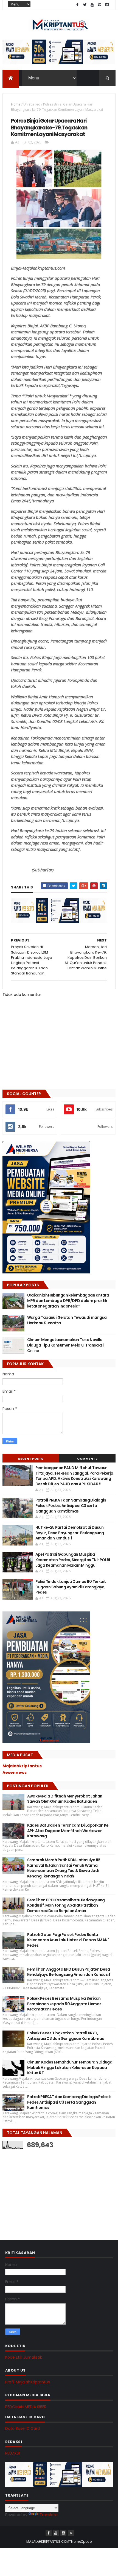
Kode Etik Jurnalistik (24, 2357)
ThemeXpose (80, 2542)
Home (16, 104)
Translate (49, 2515)
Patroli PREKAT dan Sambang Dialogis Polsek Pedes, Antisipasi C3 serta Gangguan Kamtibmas (71, 1506)
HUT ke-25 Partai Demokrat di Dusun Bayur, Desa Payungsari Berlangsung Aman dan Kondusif (70, 1533)
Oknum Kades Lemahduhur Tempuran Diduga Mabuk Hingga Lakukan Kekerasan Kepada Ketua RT (70, 2067)
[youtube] (92, 5)
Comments (87, 1459)
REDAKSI (12, 2453)
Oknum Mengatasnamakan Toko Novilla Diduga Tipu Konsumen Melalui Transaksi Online (65, 1345)
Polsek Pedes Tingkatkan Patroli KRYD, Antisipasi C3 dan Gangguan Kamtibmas (66, 2036)
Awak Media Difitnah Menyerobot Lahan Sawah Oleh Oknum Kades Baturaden (65, 1799)
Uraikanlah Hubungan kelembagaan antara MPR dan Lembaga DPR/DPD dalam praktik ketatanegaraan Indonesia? (68, 1301)
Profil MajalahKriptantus (28, 2382)
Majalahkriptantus (22, 1766)
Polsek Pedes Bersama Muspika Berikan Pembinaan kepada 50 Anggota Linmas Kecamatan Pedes (64, 2004)
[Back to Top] (71, 2533)
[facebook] (77, 5)
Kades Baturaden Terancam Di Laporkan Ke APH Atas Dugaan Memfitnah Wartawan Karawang (68, 1831)
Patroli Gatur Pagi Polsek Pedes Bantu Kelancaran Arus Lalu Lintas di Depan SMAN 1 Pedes (68, 1940)
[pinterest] (100, 5)
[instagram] (107, 5)
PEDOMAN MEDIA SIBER (26, 2407)
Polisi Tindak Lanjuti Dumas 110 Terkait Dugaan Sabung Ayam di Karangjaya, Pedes (71, 1587)
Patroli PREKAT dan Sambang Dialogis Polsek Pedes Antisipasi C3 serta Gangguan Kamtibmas (69, 2102)
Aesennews (15, 1772)
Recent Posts (31, 1459)
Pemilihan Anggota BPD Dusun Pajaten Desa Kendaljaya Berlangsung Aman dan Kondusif (69, 1972)
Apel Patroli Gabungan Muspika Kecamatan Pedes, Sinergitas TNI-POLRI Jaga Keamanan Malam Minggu (73, 1560)
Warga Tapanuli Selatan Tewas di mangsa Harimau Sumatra (67, 1320)
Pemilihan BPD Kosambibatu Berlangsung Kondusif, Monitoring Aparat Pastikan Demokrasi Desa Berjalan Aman (66, 1905)
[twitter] (85, 5)
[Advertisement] (44, 2189)
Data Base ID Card (23, 2428)
